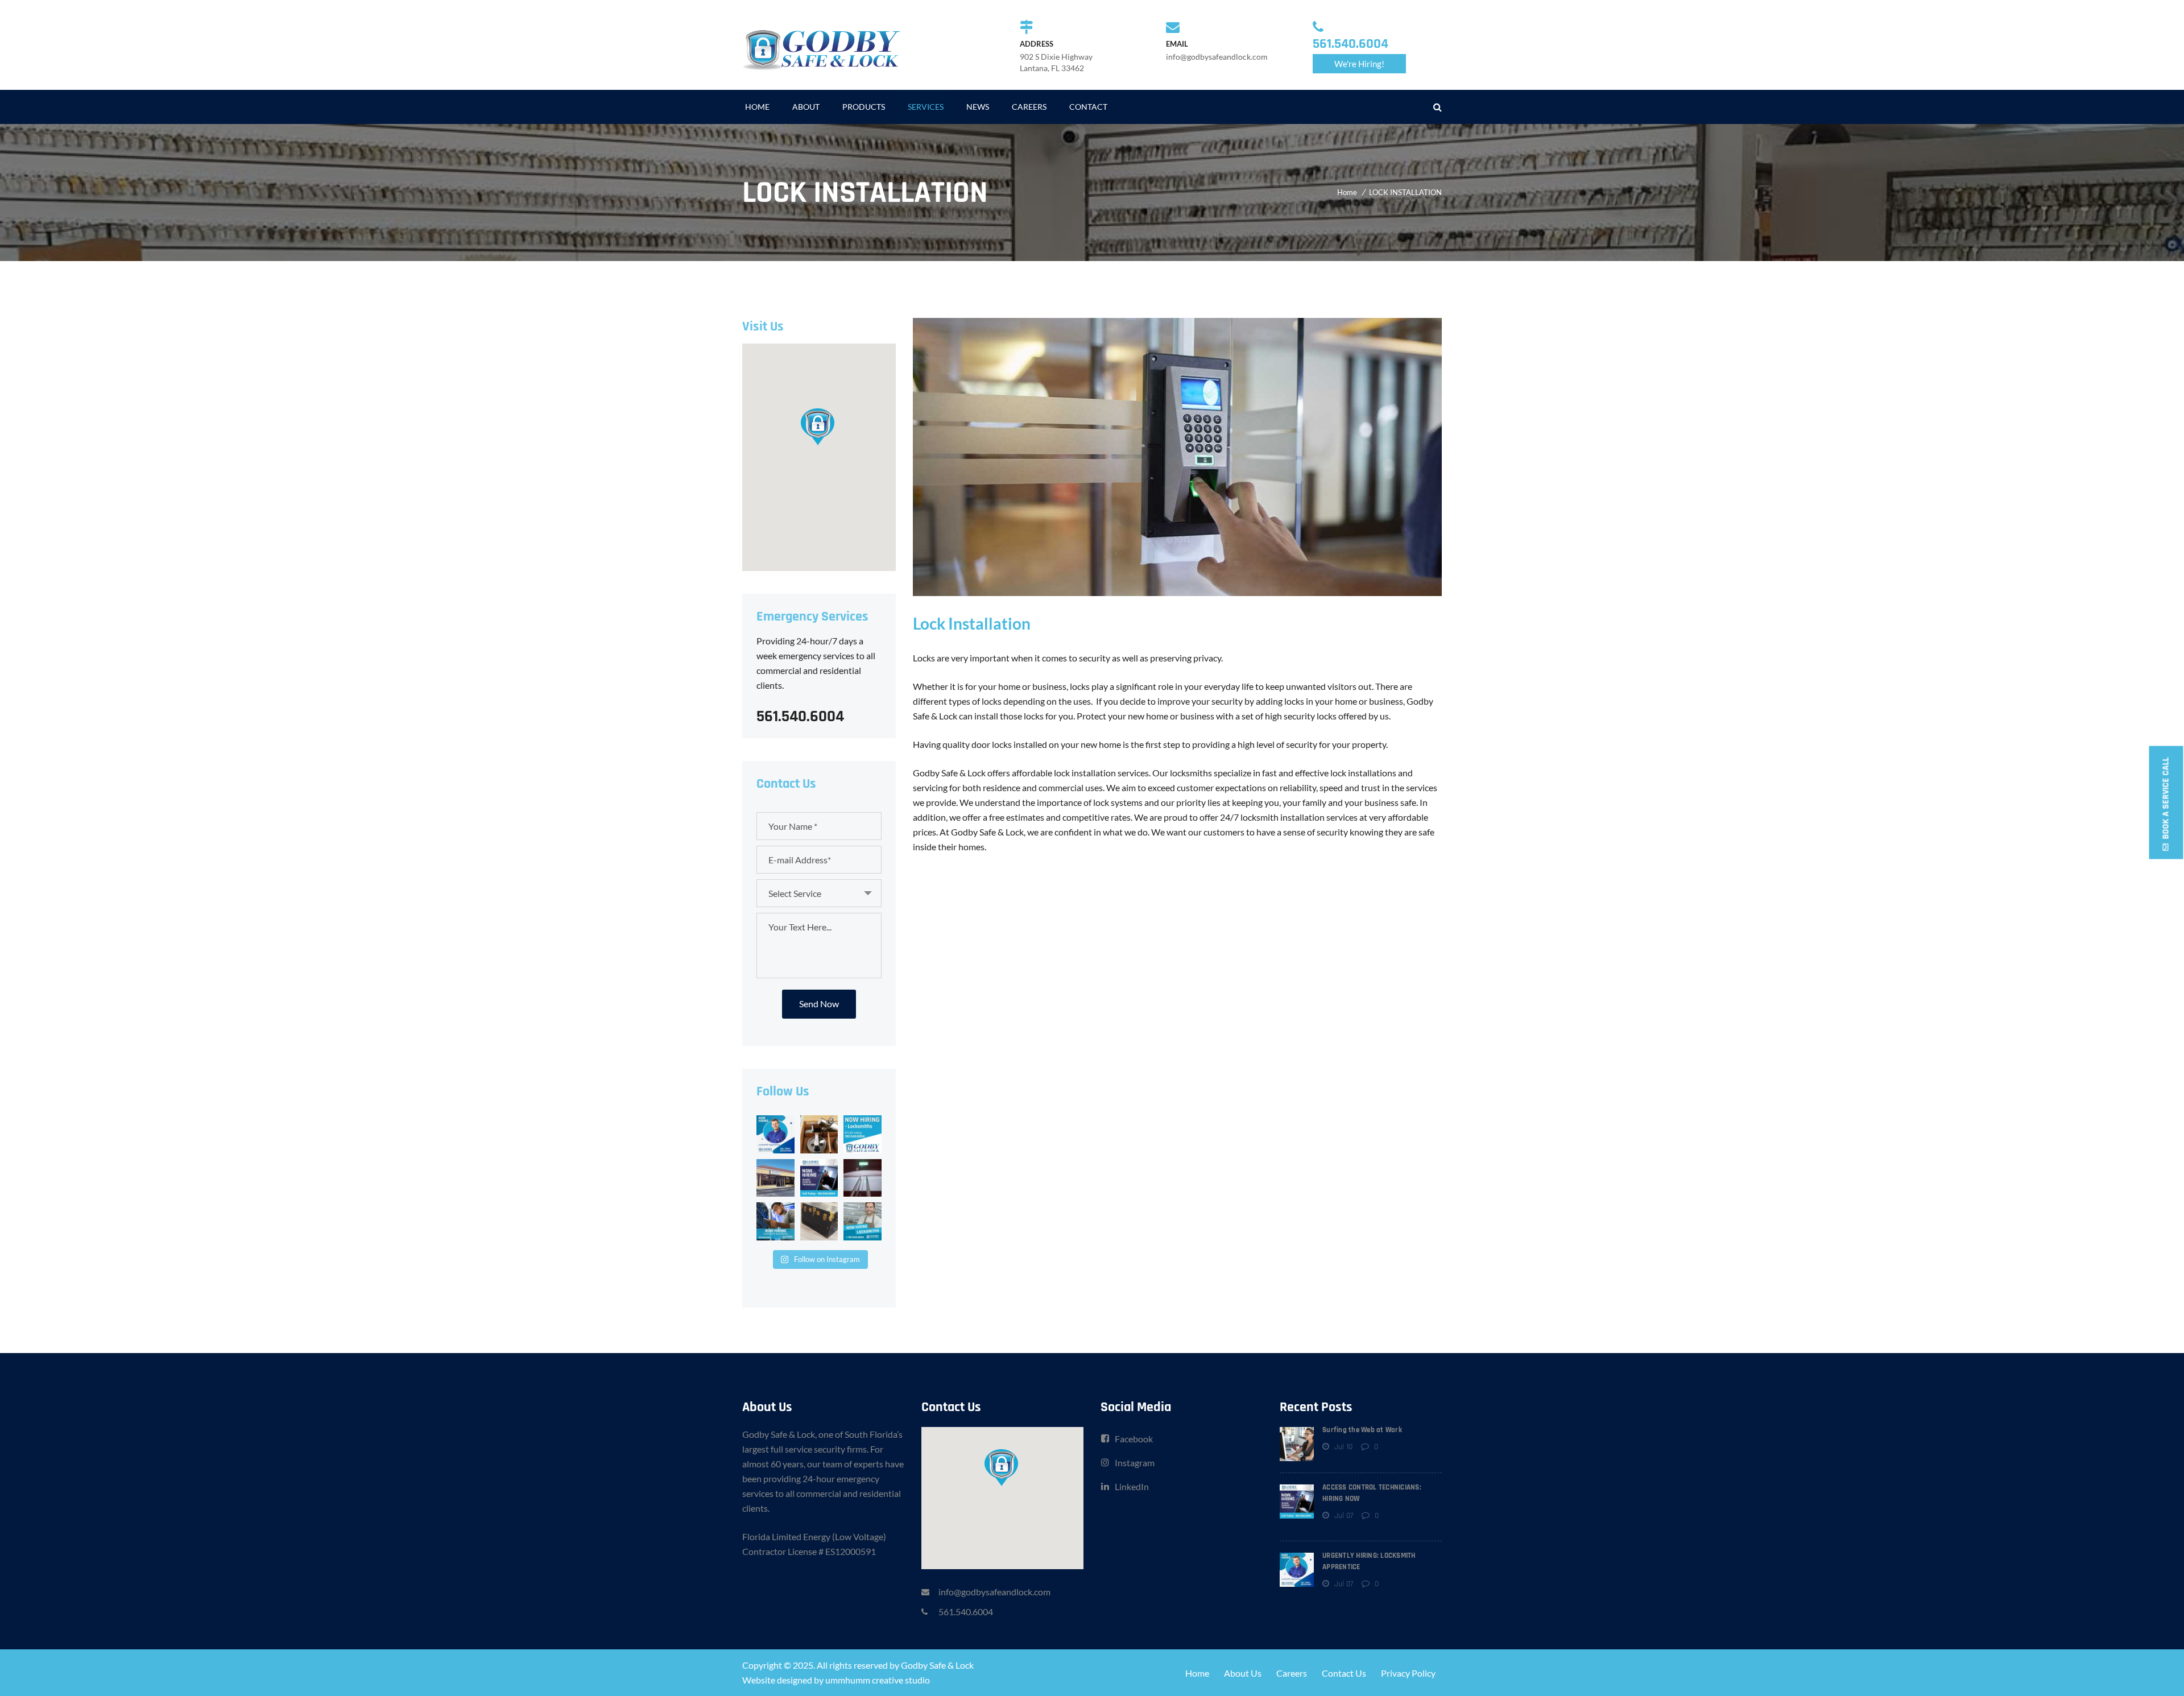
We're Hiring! (1359, 64)
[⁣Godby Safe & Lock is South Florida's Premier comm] (775, 1178)
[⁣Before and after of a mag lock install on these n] (863, 1178)
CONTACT (1088, 107)
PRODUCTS (864, 107)
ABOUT (806, 107)
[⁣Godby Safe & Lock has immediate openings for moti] (863, 1134)
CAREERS (1029, 107)
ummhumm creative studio (878, 1680)
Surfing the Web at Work (1362, 1430)
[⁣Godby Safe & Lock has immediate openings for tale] (819, 1178)
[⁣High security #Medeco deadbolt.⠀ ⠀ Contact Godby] (819, 1134)
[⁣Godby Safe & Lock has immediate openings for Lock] (775, 1134)
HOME (757, 107)
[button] (819, 426)
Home (1347, 192)
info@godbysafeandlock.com (994, 1592)
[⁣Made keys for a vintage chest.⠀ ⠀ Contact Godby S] (819, 1221)
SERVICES (926, 107)
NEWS (978, 107)
